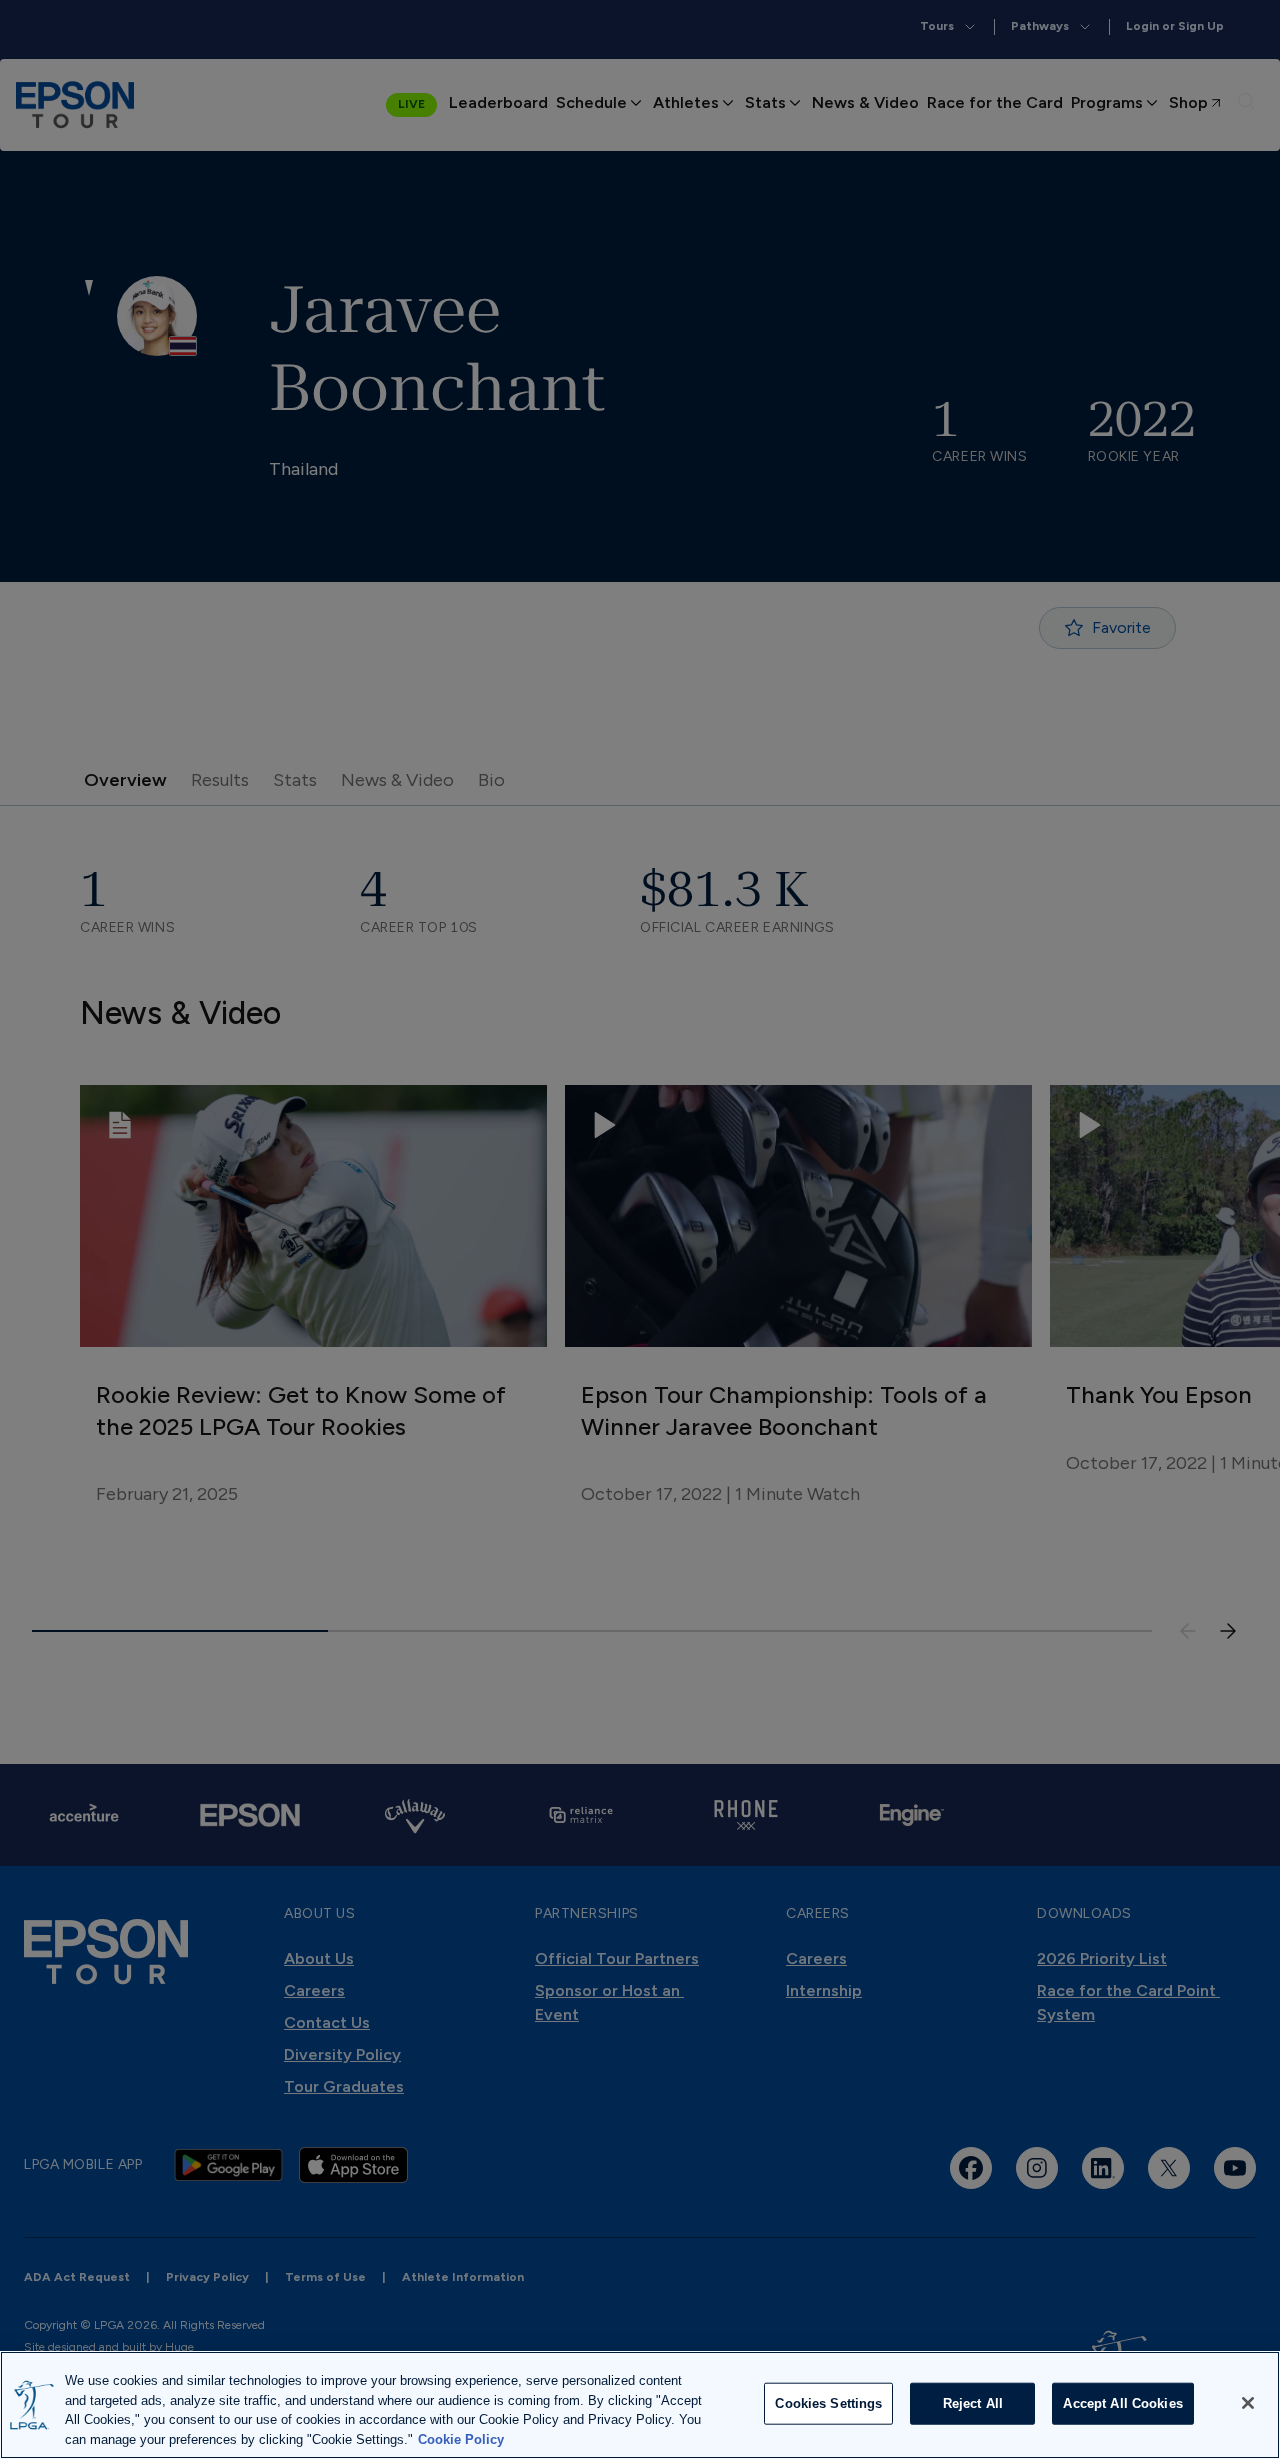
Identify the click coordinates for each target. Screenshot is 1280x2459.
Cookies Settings (828, 2403)
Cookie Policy (461, 2438)
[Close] (1248, 2403)
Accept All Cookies (1122, 2403)
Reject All (973, 2403)
